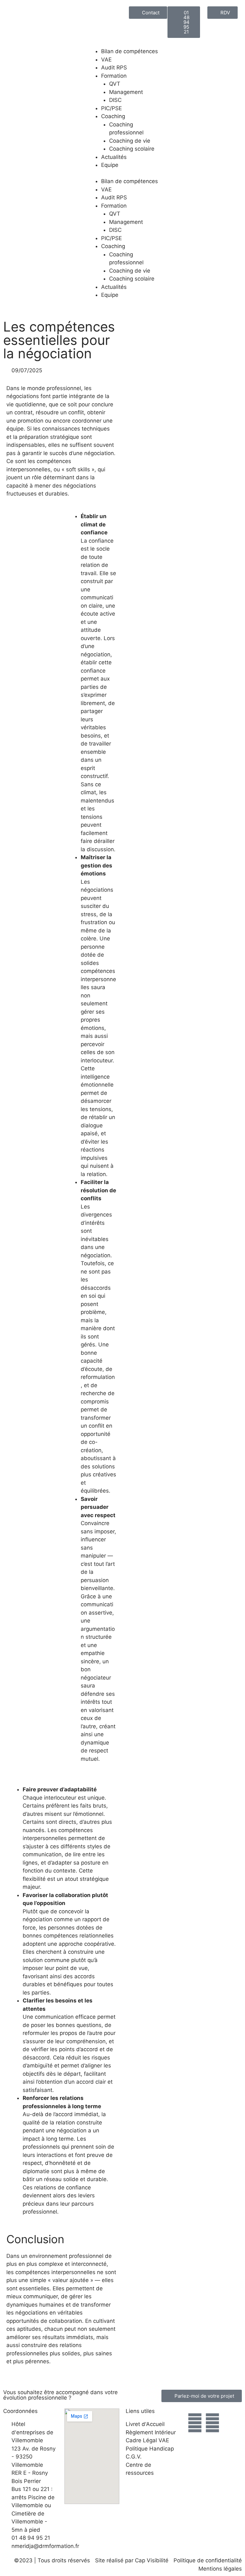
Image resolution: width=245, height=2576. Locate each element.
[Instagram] (195, 2423)
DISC (115, 100)
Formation (114, 76)
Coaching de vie (130, 141)
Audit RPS (114, 68)
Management (126, 92)
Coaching (113, 116)
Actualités (114, 157)
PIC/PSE (111, 108)
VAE (106, 60)
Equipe (110, 165)
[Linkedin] (212, 2423)
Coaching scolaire (132, 149)
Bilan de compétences (130, 51)
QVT (115, 84)
